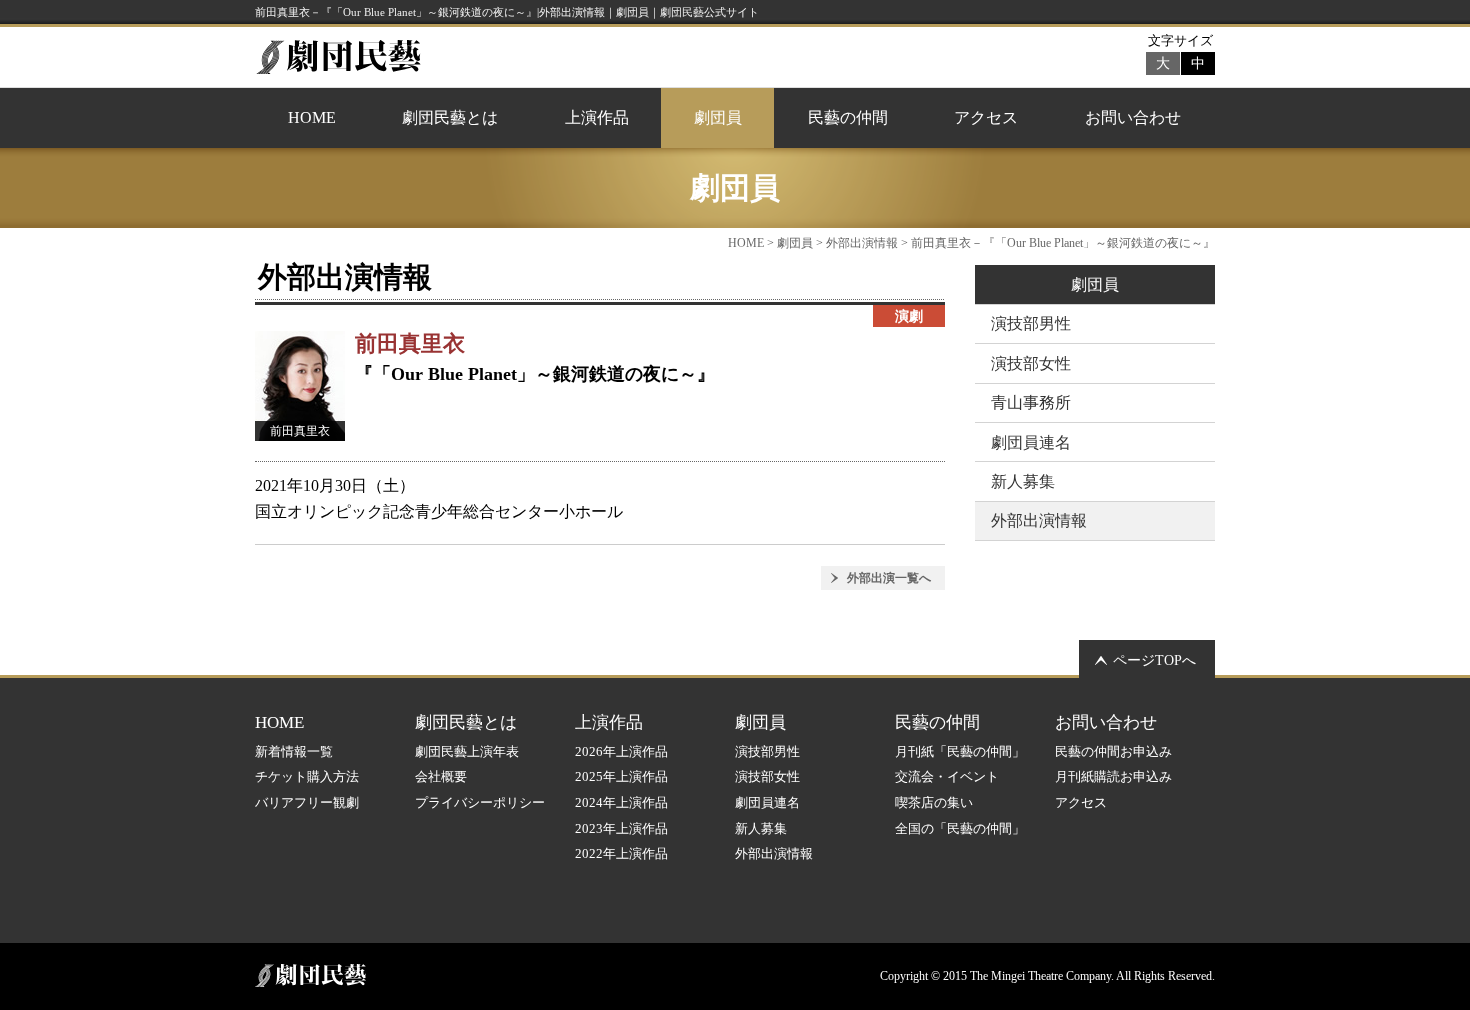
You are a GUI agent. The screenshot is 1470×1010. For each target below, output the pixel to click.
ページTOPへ (1154, 660)
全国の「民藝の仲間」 (960, 828)
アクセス (986, 117)
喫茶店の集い (934, 802)
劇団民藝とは (450, 117)
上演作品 (597, 117)
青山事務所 (1031, 402)
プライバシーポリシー (480, 802)
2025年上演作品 (621, 776)
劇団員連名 (1031, 442)
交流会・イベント (947, 776)
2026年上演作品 (621, 751)
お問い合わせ (1133, 117)
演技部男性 (1031, 323)
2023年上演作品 (621, 828)
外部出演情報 (862, 243)
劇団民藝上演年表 (467, 751)
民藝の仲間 (848, 117)
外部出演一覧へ (889, 578)
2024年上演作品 (621, 802)
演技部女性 (1031, 363)
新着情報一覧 (294, 751)
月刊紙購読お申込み (1113, 776)
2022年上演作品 (621, 853)
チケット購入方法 (307, 776)
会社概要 (441, 776)
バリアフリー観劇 (307, 802)
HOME (312, 117)
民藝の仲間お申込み (1113, 751)
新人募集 (1023, 481)
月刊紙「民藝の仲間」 (960, 751)
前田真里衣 (410, 343)
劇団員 (718, 117)
